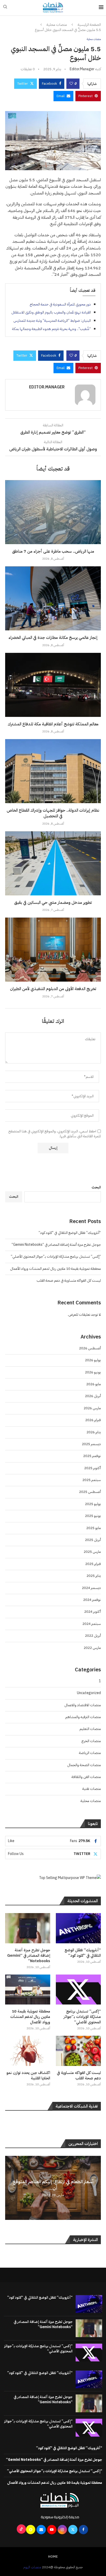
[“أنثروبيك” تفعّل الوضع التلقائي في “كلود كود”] (78, 1928)
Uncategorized (89, 1693)
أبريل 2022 (93, 1636)
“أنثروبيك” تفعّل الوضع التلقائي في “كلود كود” (70, 1233)
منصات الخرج (91, 1741)
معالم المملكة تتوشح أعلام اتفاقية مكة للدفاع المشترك (53, 724)
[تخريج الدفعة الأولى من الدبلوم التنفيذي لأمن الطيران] (53, 950)
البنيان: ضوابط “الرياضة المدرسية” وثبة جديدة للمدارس (52, 321)
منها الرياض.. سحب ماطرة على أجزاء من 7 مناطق (53, 551)
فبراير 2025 (93, 1564)
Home (53, 2557)
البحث (96, 1187)
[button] (10, 2188)
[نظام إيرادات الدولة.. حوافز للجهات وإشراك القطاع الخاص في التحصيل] (53, 771)
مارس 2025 (92, 1552)
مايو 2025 (94, 1528)
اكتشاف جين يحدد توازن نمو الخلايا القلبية (28, 2076)
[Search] (5, 8)
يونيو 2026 (93, 1372)
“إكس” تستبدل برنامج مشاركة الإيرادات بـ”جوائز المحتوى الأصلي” (56, 1256)
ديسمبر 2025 (91, 1444)
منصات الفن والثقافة (86, 1777)
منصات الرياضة (90, 1753)
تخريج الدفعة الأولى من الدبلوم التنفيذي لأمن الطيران (53, 989)
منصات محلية (57, 25)
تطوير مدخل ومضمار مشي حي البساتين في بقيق (53, 903)
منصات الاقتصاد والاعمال (83, 1705)
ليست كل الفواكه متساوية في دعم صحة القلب (69, 1281)
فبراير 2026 (93, 1420)
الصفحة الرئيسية (89, 25)
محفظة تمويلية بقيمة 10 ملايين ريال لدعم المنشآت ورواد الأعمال (55, 1269)
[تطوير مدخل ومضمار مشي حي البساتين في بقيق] (53, 863)
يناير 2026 (94, 1432)
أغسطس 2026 (90, 1348)
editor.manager (82, 69)
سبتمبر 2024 (92, 1624)
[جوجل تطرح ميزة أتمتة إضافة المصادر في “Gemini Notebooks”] (28, 1928)
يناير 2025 (94, 1576)
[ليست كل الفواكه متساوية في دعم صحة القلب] (78, 2051)
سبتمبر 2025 (92, 1480)
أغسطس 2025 (90, 1492)
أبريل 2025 (93, 1540)
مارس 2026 (92, 1408)
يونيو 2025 (93, 1516)
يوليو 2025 (93, 1504)
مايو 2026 (94, 1384)
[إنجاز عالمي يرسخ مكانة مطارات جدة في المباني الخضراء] (53, 598)
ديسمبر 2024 (91, 1588)
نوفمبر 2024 (92, 1600)
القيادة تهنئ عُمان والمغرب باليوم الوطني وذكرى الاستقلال (51, 312)
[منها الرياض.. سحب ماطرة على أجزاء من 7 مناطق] (53, 512)
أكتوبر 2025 (92, 1468)
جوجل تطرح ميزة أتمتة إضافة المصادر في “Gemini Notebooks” (56, 1245)
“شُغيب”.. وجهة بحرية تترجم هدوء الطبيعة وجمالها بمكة (51, 329)
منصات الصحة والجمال (84, 1765)
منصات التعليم (90, 1729)
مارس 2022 (92, 1648)
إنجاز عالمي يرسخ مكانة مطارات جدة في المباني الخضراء (53, 638)
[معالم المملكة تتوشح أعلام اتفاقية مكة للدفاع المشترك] (53, 685)
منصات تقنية (92, 1789)
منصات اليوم (32, 2567)
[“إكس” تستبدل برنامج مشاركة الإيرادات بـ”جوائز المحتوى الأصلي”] (78, 1990)
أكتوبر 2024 (92, 1612)
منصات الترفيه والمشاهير (83, 1717)
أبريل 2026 (93, 1396)
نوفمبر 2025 (92, 1456)
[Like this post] (71, 84)
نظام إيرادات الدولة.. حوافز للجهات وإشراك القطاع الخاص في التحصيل (53, 813)
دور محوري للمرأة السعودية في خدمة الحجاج (60, 304)
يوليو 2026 (93, 1360)
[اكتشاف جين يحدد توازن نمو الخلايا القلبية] (28, 2051)
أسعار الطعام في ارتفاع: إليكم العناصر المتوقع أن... (53, 2185)
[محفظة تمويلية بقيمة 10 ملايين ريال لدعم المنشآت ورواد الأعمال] (28, 1990)
